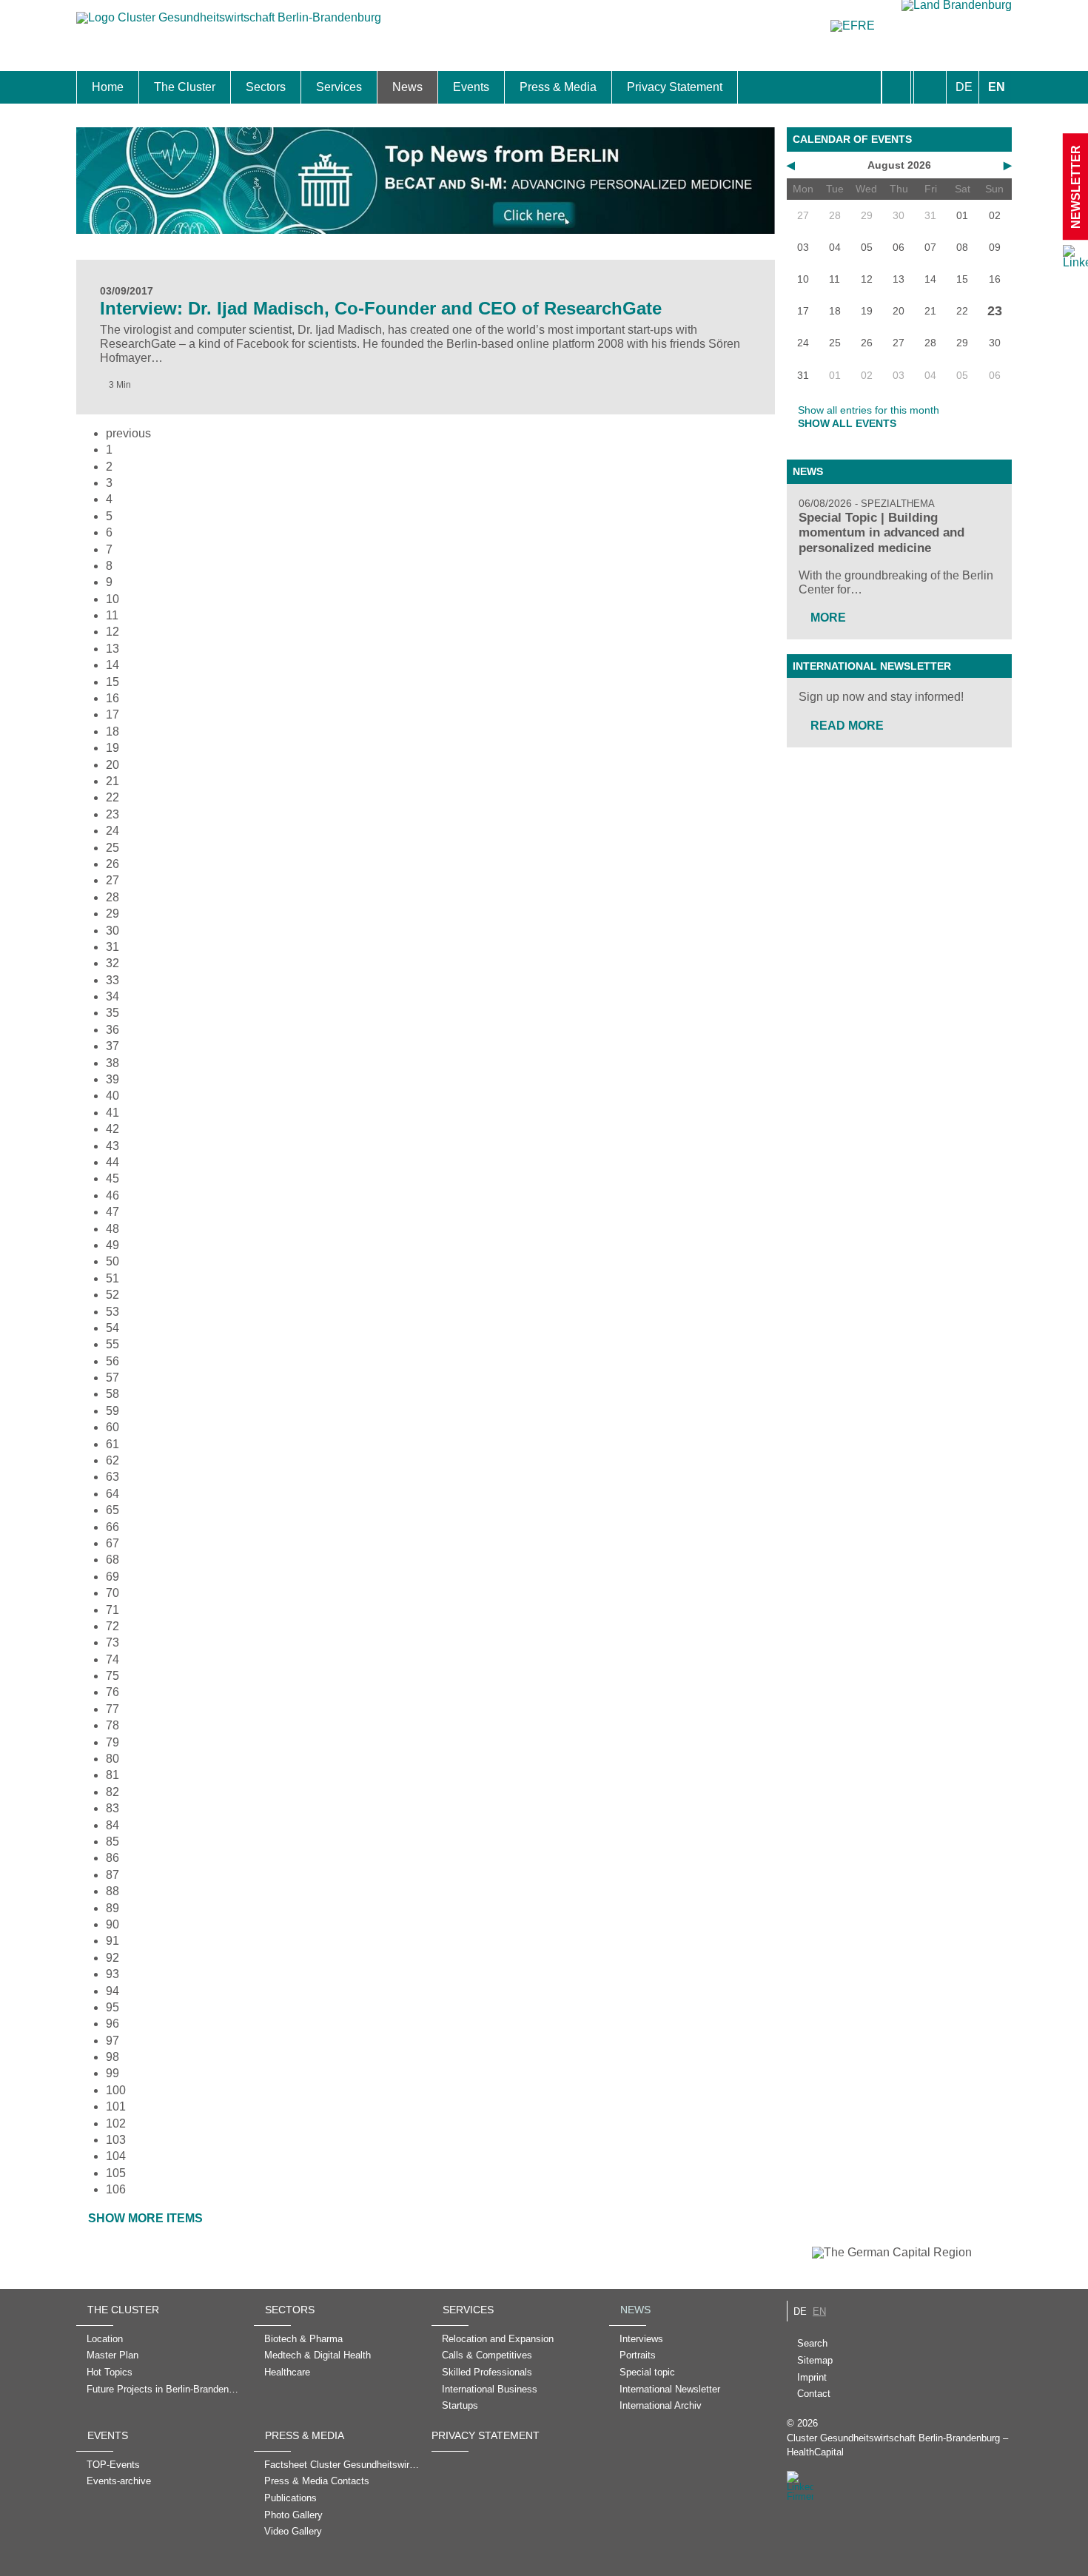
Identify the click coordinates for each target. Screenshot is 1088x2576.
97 (113, 2041)
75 (113, 1676)
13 (113, 649)
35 (113, 1013)
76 (113, 1692)
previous (128, 433)
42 (113, 1129)
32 (113, 963)
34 (113, 996)
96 (113, 2024)
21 (113, 781)
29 (113, 914)
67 (113, 1543)
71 (113, 1610)
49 (113, 1245)
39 (113, 1079)
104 (116, 2156)
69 (113, 1577)
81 (113, 1775)
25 (113, 848)
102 (116, 2123)
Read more (847, 726)
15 (113, 682)
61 (113, 1444)
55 (113, 1344)
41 (113, 1113)
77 (113, 1709)
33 (113, 980)
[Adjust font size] (930, 87)
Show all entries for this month (869, 410)
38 (113, 1063)
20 (113, 765)
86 (113, 1858)
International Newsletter (872, 666)
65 (113, 1510)
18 (113, 732)
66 (113, 1527)
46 (113, 1195)
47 (113, 1212)
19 (113, 748)
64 (113, 1494)
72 (113, 1626)
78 (113, 1725)
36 (113, 1030)
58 (113, 1394)
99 (113, 2073)
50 (113, 1261)
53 (113, 1312)
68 (113, 1560)
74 (113, 1659)
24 (113, 831)
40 (113, 1096)
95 (113, 2007)
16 (113, 698)
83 (113, 1808)
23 (113, 814)
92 (113, 1958)
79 (113, 1742)
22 (113, 797)
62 (113, 1460)
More (828, 618)
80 (113, 1759)
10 (113, 599)
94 (113, 1991)
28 (113, 897)
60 (113, 1427)
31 (113, 947)
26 (113, 864)
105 (116, 2173)
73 (113, 1642)
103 (116, 2140)
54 (113, 1328)
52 (113, 1295)
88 (113, 1891)
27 (113, 880)
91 (113, 1941)
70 (113, 1593)
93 (113, 1974)
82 (113, 1792)
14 (113, 665)
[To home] (229, 25)
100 (116, 2090)
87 (113, 1875)
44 (113, 1162)
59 (113, 1411)
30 (113, 931)
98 (113, 2057)
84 (113, 1825)
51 (113, 1278)
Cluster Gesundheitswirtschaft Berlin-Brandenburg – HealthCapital (897, 2445)
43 (113, 1146)
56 (113, 1361)
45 (113, 1178)
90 (113, 1924)
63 (113, 1477)
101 (116, 2106)
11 (112, 615)
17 (113, 714)
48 (113, 1229)
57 (113, 1378)
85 (113, 1842)
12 (113, 632)
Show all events (847, 423)
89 (113, 1908)
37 (113, 1046)
